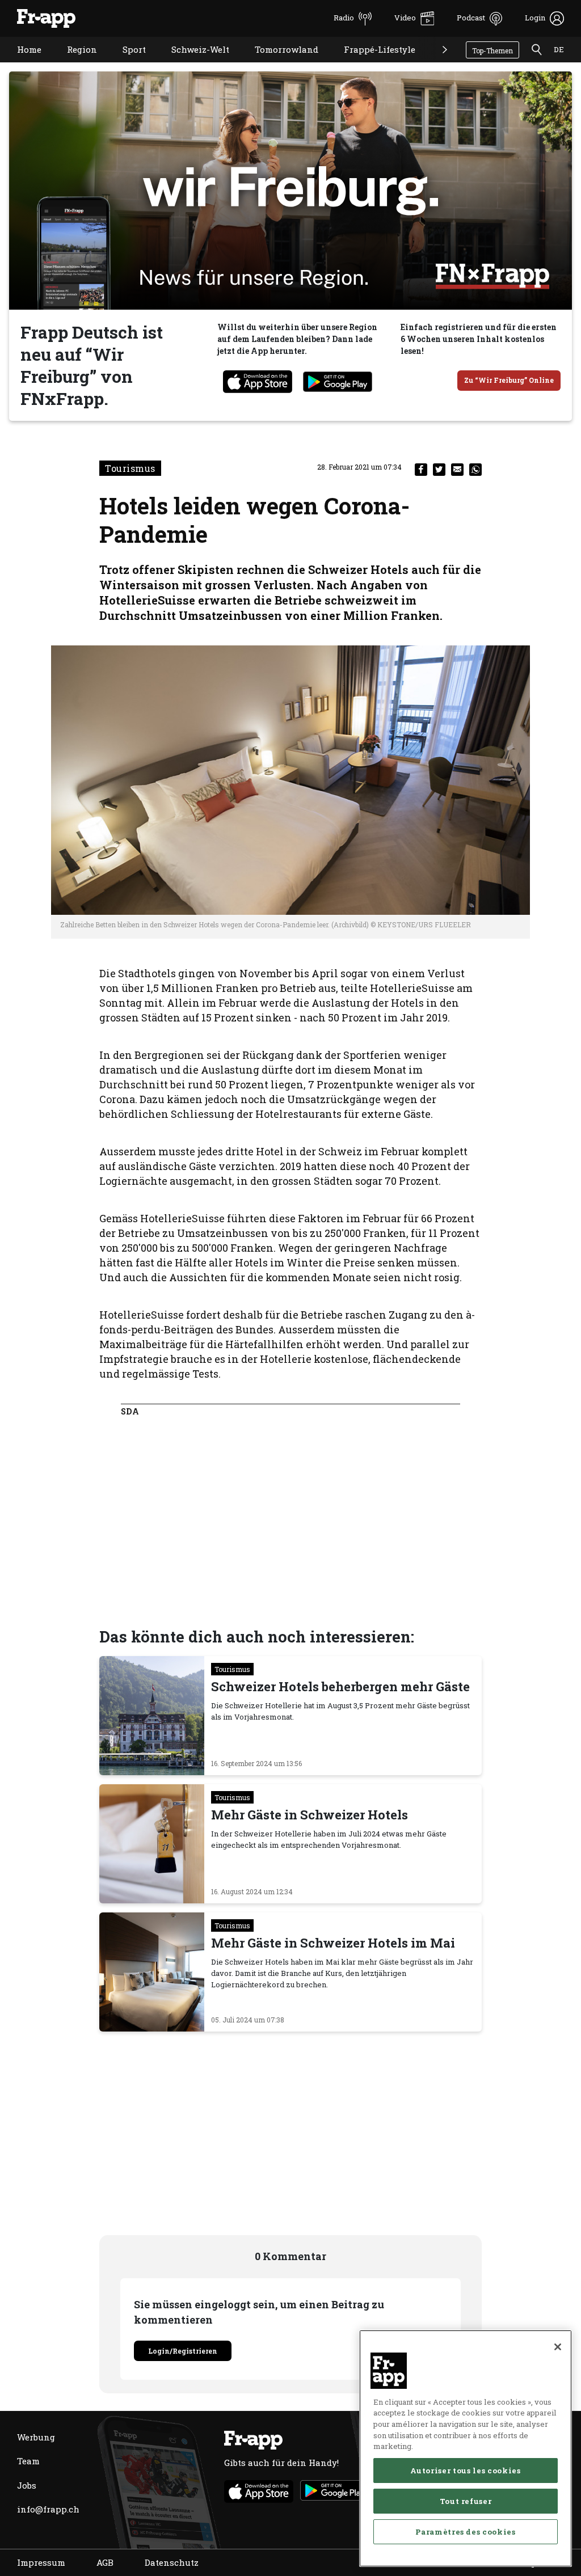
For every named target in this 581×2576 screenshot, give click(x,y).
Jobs (27, 2485)
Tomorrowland (278, 64)
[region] (466, 2448)
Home (21, 64)
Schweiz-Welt (192, 64)
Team (28, 2461)
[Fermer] (558, 2347)
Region (73, 64)
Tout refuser (466, 2501)
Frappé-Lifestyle (371, 64)
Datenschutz (172, 2562)
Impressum (41, 2562)
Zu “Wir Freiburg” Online (509, 380)
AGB (105, 2562)
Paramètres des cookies (465, 2532)
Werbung (36, 2437)
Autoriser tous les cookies (465, 2471)
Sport (126, 64)
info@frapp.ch (48, 2509)
